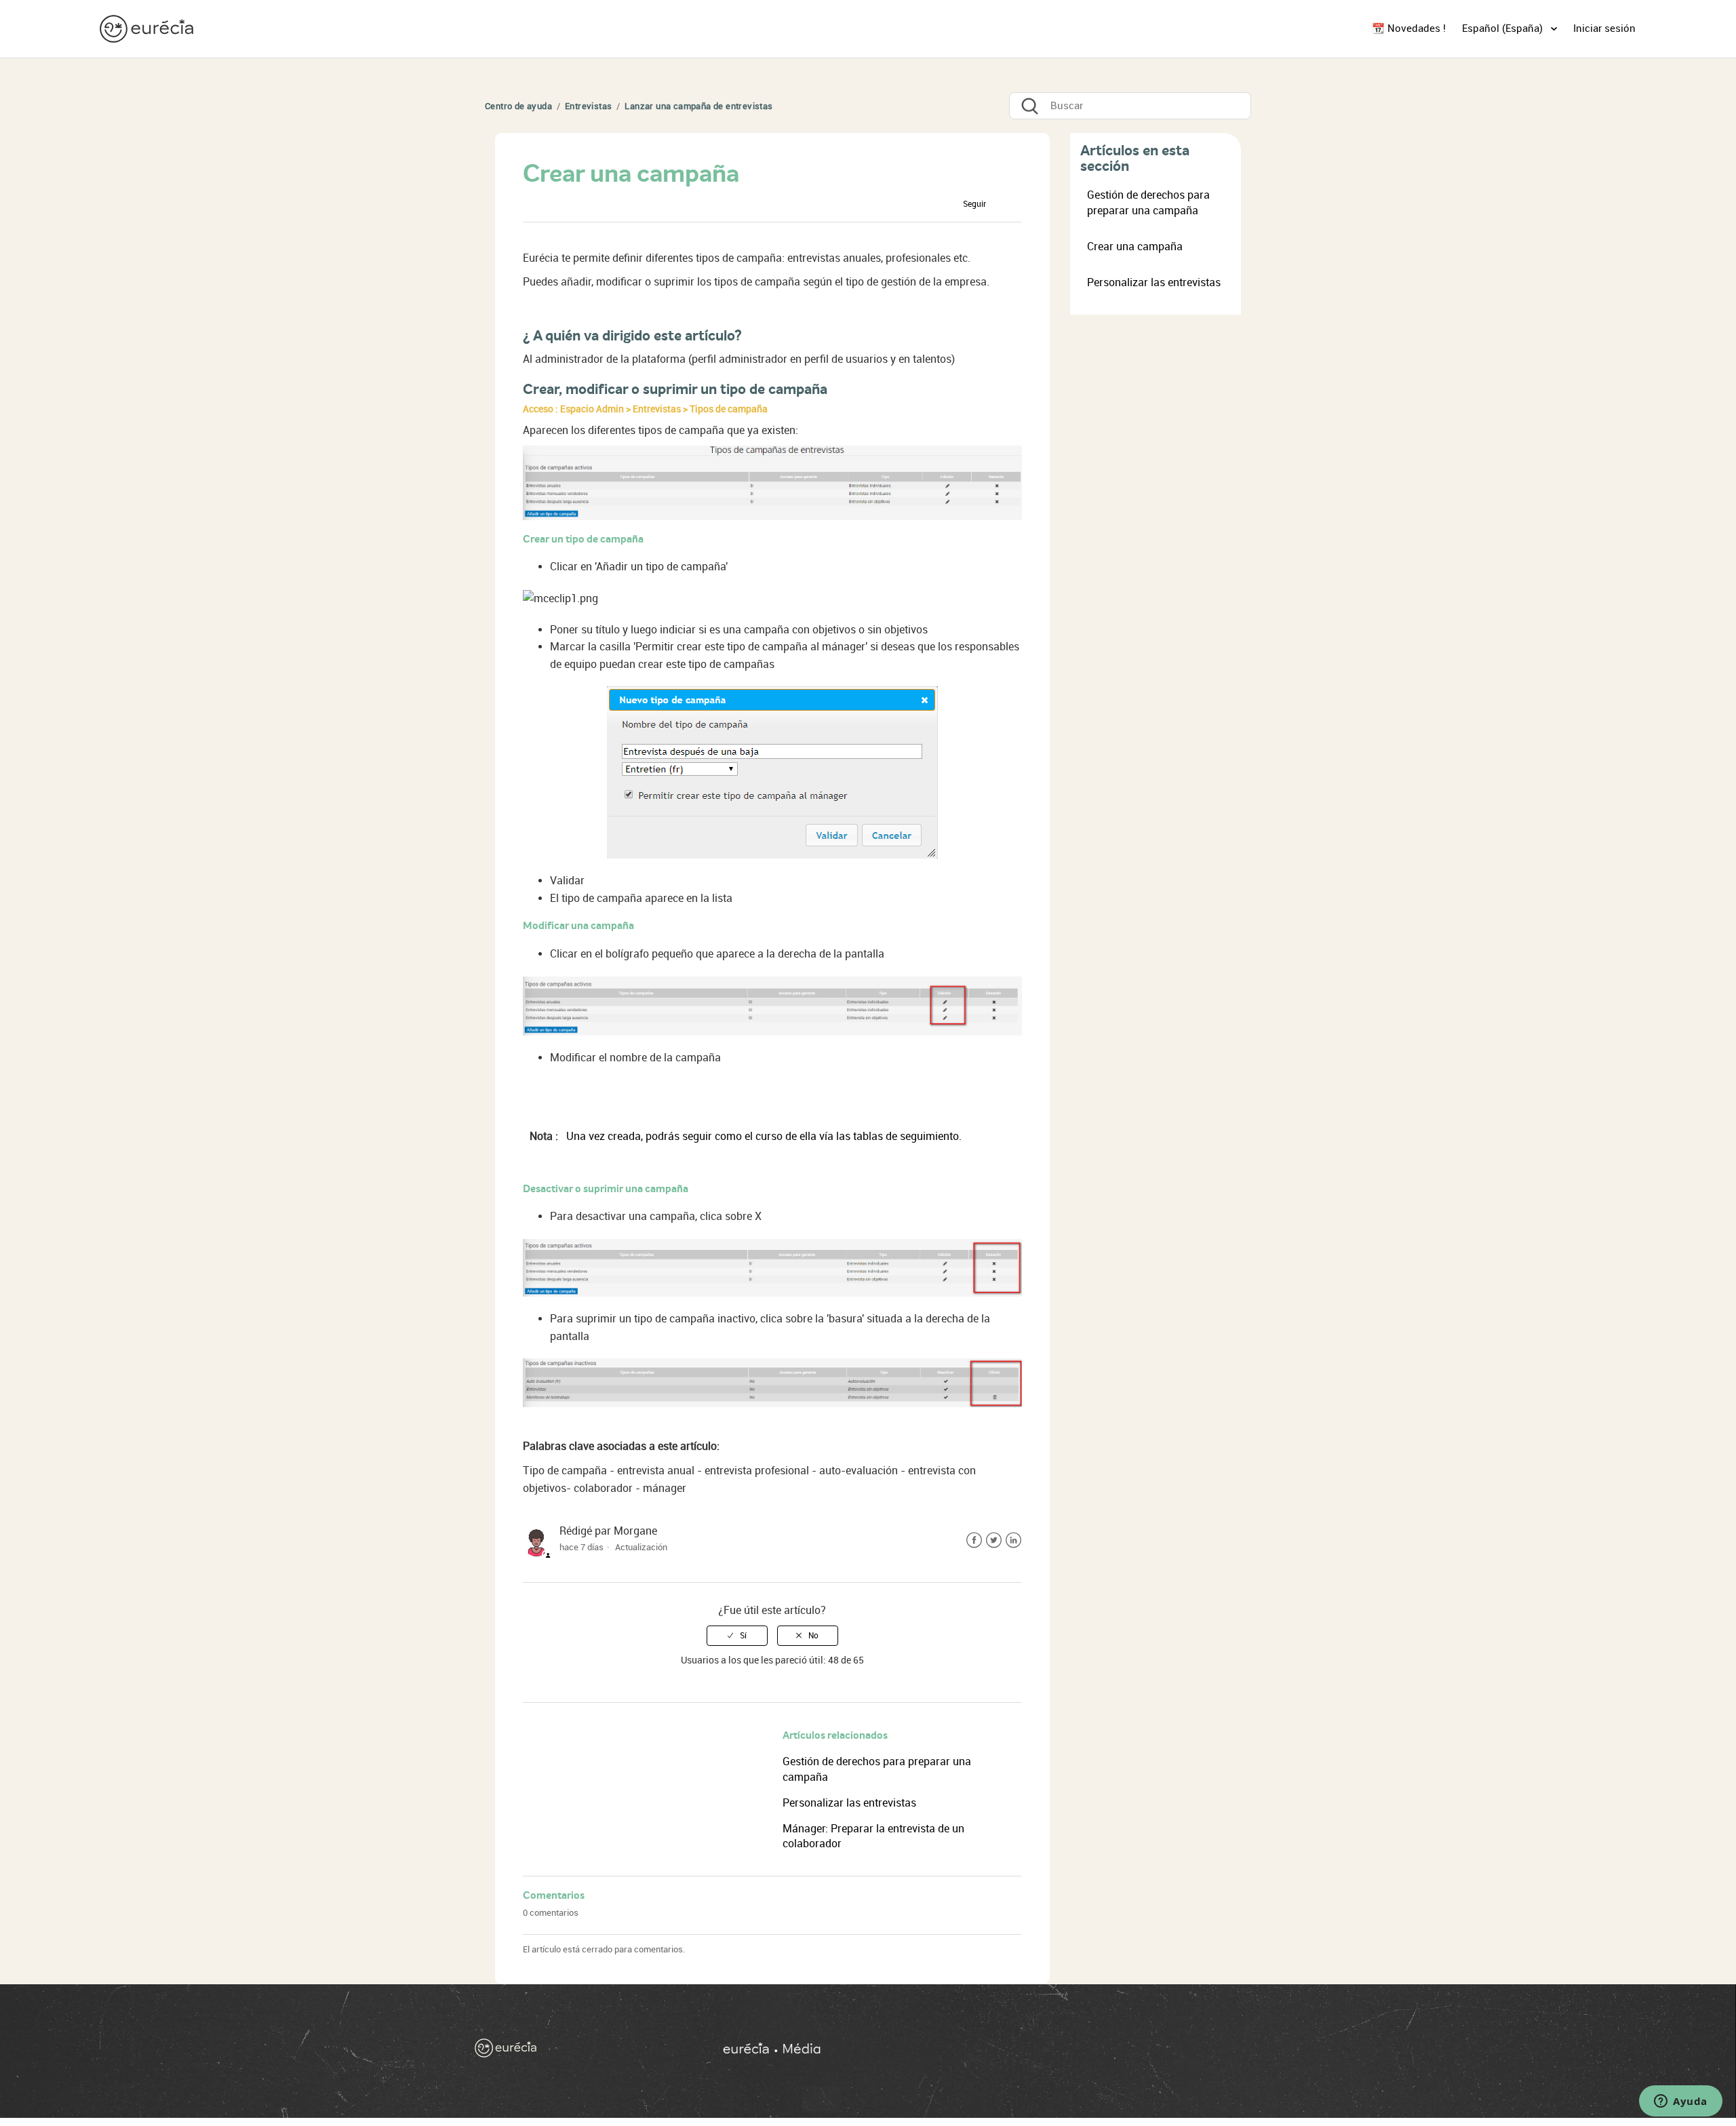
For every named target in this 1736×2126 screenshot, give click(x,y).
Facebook (974, 1540)
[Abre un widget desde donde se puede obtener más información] (1681, 2102)
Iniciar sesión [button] (1604, 28)
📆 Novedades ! (1409, 28)
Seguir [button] (974, 204)
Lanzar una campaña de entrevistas (698, 106)
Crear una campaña (1135, 247)
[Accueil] (577, 2051)
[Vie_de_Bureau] (989, 2051)
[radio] (737, 1636)
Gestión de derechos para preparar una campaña (1148, 203)
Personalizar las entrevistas (849, 1803)
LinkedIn (1013, 1540)
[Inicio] (148, 28)
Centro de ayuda (518, 106)
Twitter (994, 1540)
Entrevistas (588, 106)
